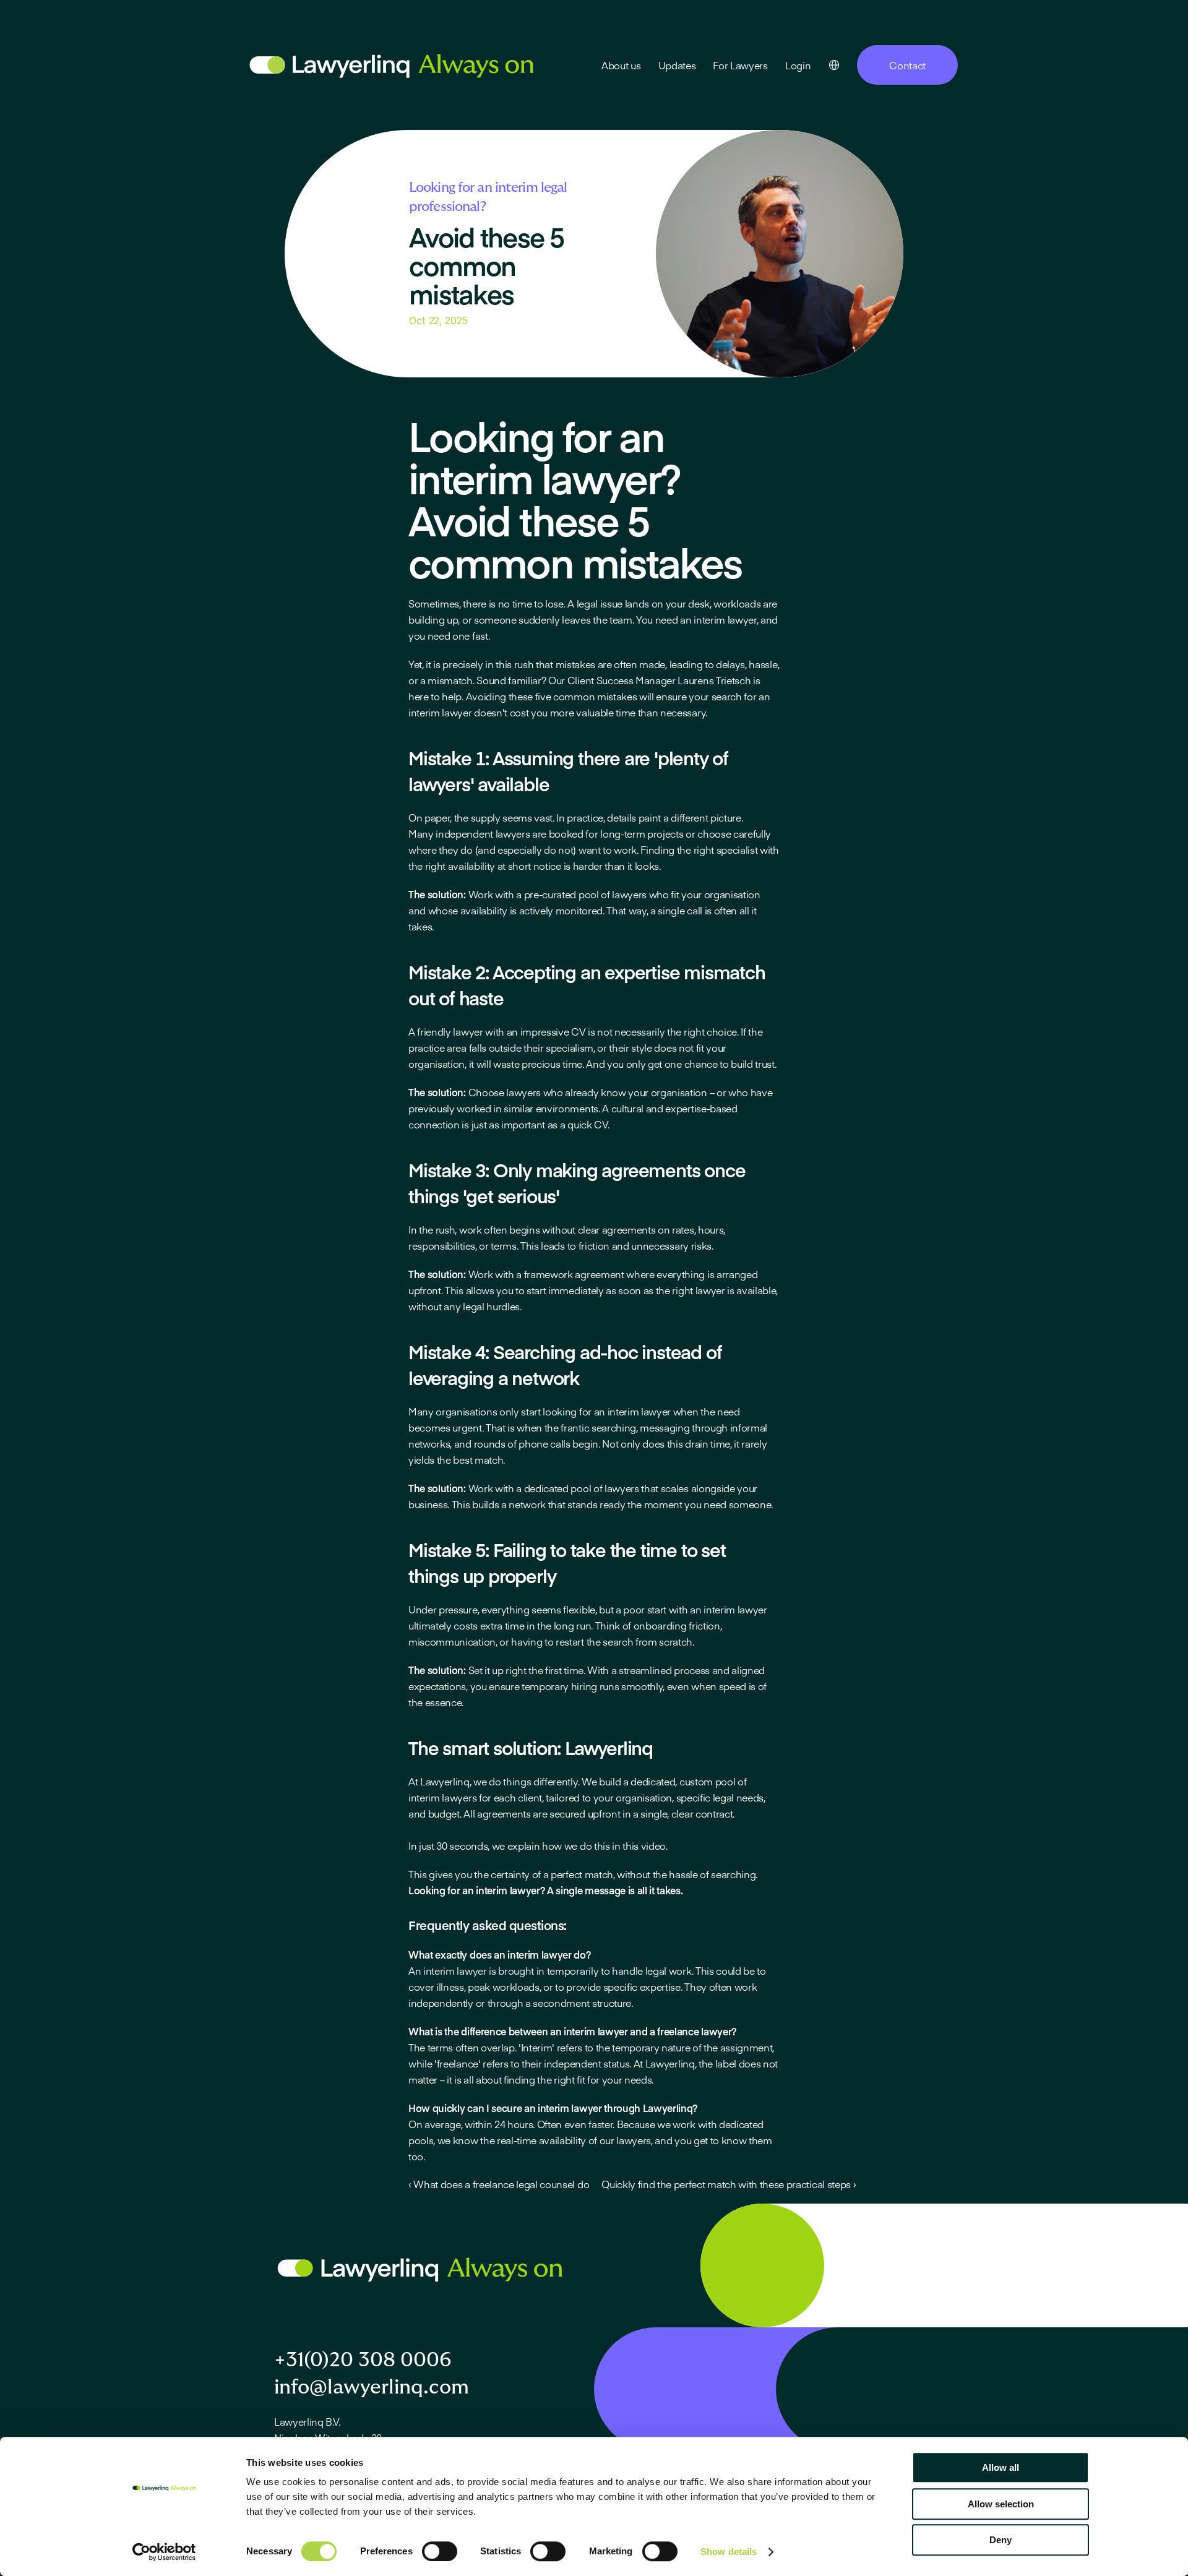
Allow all (1001, 2467)
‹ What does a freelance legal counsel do (499, 2184)
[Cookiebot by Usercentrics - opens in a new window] (164, 2552)
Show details (729, 2552)
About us (621, 65)
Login (798, 65)
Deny (1001, 2540)
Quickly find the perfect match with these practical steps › (729, 2184)
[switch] (440, 2551)
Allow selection (1001, 2504)
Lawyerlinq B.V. (307, 2421)
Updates (677, 65)
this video (644, 1845)
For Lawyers (740, 65)
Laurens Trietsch (714, 680)
